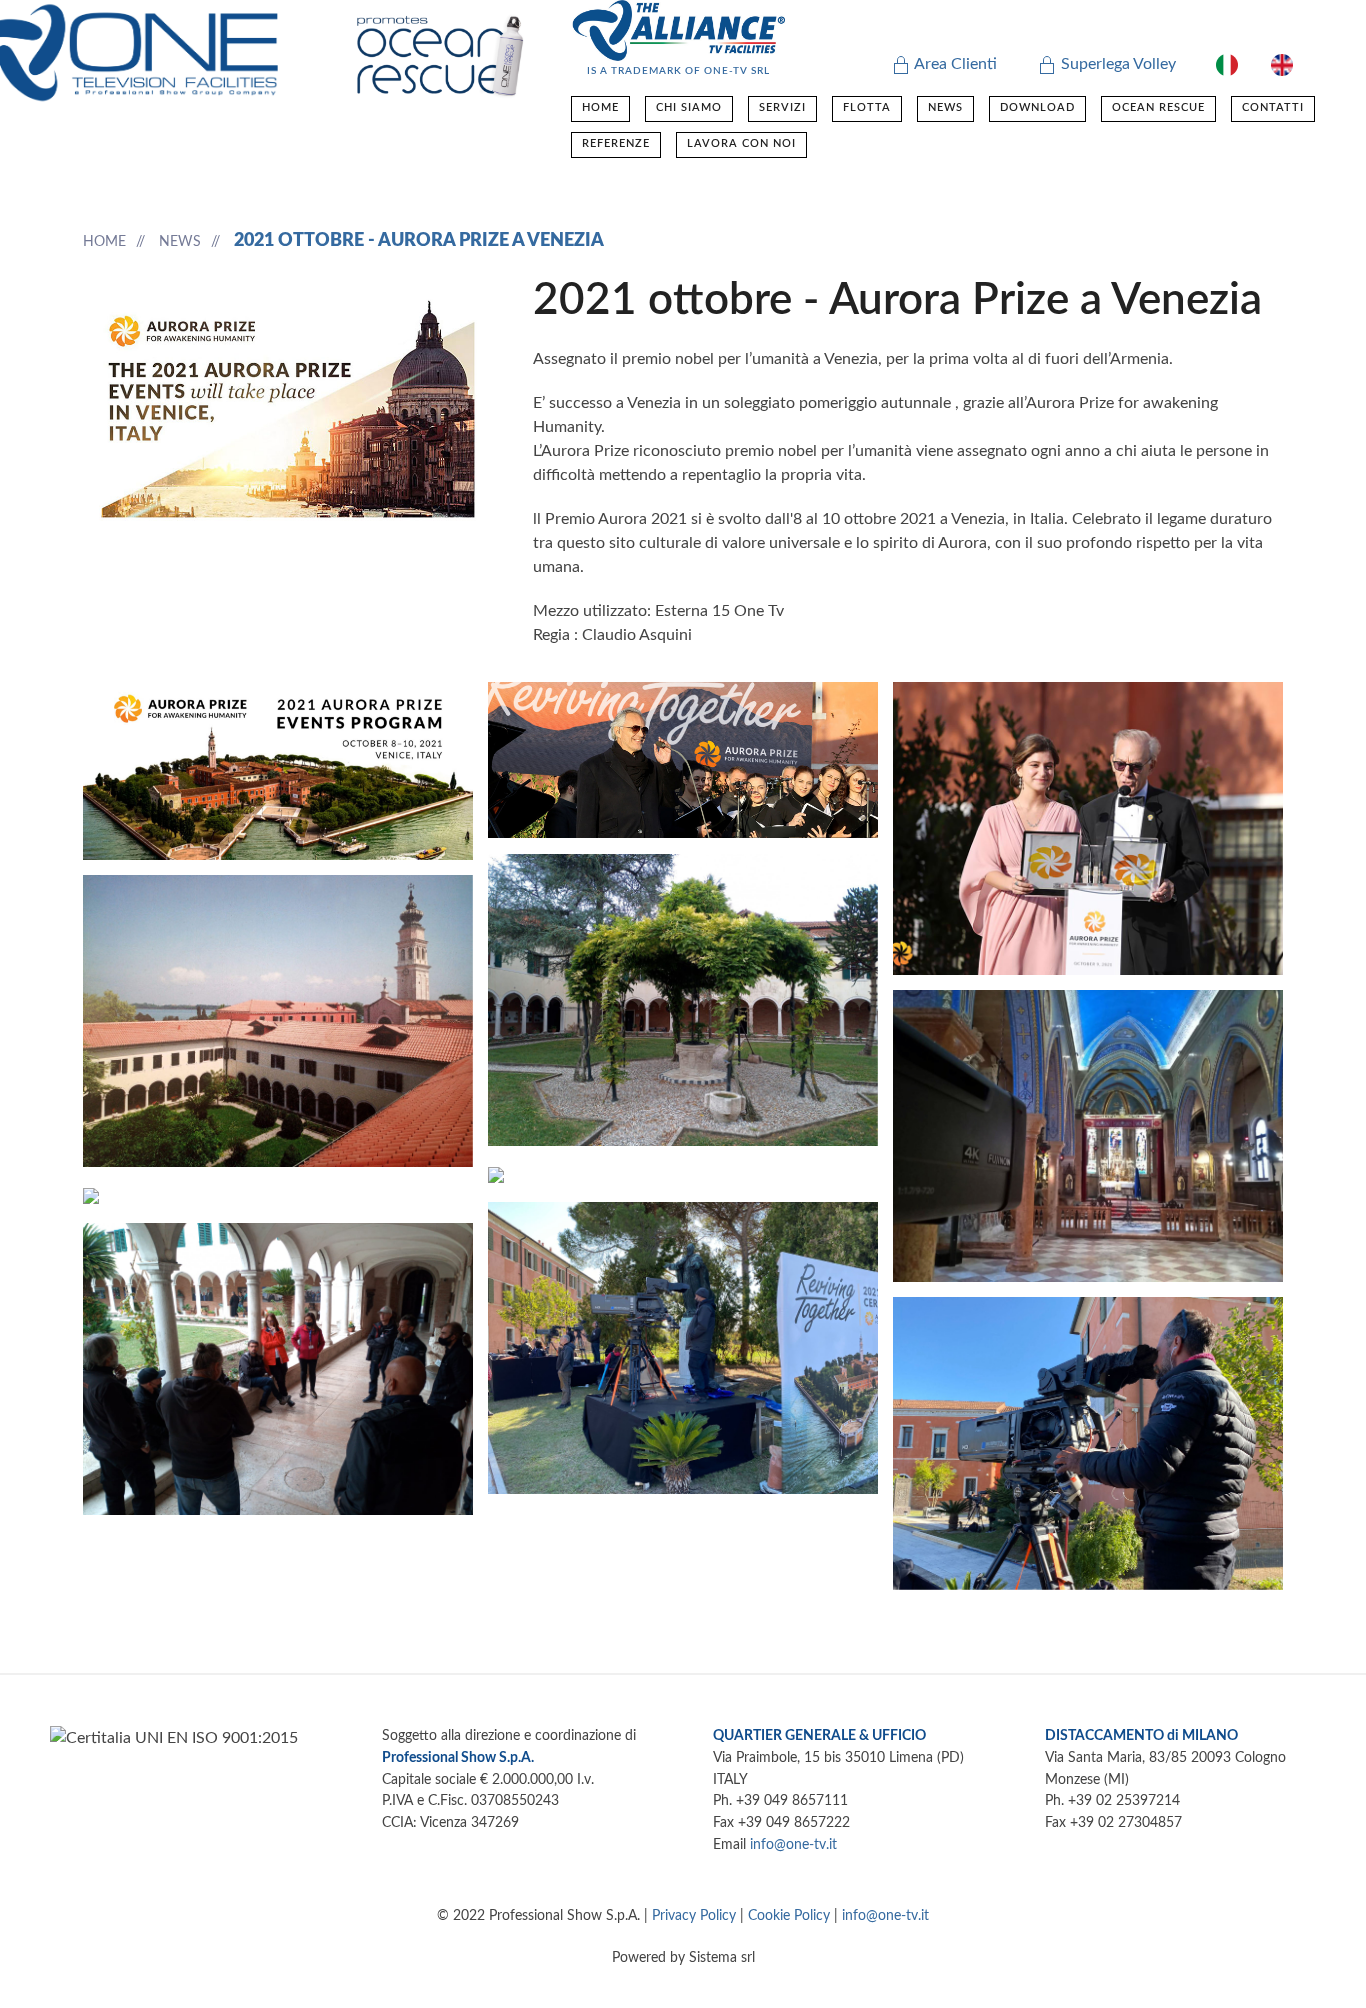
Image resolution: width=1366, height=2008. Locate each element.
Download (1037, 107)
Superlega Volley (1116, 64)
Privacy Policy (694, 1915)
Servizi (782, 107)
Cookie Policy (789, 1915)
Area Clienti (954, 64)
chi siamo (689, 107)
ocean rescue (1158, 107)
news (945, 107)
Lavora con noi (741, 143)
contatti (1273, 107)
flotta (867, 107)
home (600, 107)
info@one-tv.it (793, 1844)
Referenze (616, 143)
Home (104, 242)
